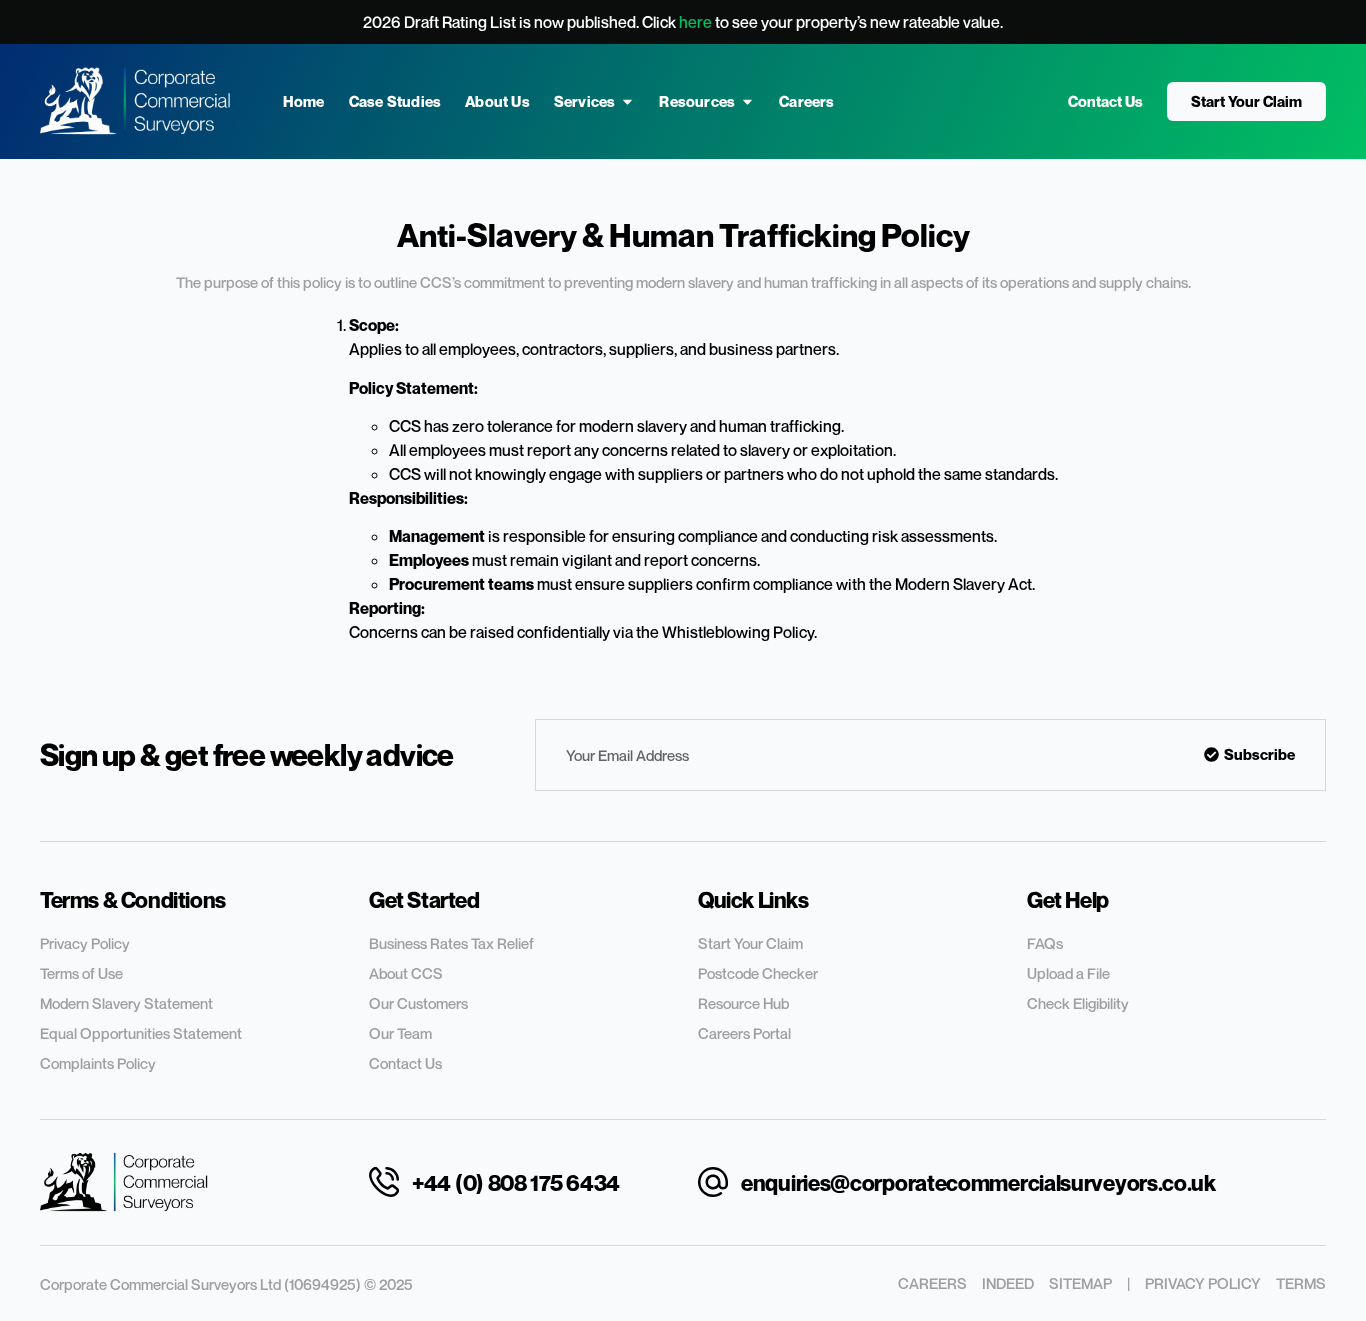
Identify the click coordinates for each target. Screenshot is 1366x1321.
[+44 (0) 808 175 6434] (384, 1182)
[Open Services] (627, 101)
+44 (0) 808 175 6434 (516, 1183)
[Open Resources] (747, 101)
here (695, 22)
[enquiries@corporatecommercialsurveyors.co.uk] (713, 1182)
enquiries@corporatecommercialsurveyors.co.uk (978, 1183)
